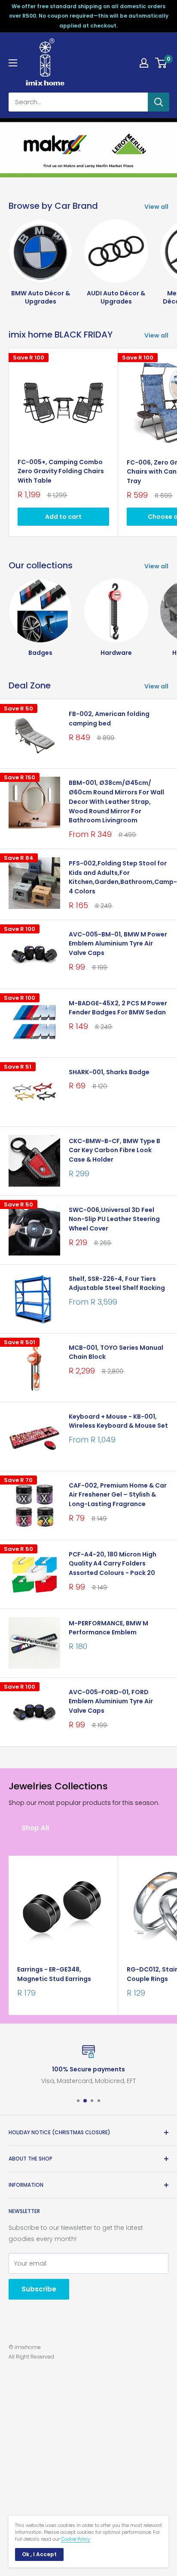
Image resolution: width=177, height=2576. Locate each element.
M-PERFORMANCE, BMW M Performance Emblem (108, 1628)
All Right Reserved (31, 2357)
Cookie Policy (76, 2539)
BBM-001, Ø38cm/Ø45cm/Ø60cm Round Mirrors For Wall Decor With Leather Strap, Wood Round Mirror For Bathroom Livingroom (116, 801)
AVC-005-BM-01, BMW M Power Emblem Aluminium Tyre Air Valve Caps (118, 944)
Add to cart (63, 517)
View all (156, 207)
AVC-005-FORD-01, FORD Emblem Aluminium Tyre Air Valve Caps (111, 1701)
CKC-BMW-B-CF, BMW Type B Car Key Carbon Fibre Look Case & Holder (114, 1150)
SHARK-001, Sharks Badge (109, 1072)
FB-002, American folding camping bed (109, 719)
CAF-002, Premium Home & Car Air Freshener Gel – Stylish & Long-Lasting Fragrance (118, 1495)
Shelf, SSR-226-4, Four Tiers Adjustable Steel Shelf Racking (117, 1283)
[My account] (144, 63)
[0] (161, 63)
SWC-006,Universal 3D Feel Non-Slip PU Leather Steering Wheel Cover (114, 1219)
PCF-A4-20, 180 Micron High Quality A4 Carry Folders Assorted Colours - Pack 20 (113, 1564)
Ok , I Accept (39, 2554)
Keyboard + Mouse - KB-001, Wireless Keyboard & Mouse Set (118, 1421)
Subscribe (39, 2289)
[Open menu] (13, 63)
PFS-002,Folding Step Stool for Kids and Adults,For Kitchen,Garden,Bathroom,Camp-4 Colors (119, 877)
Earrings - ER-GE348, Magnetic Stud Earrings (54, 1974)
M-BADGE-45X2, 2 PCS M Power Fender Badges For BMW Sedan (118, 1008)
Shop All (35, 1828)
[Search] (159, 102)
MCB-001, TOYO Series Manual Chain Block (116, 1352)
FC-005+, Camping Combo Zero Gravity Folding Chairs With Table (61, 471)
